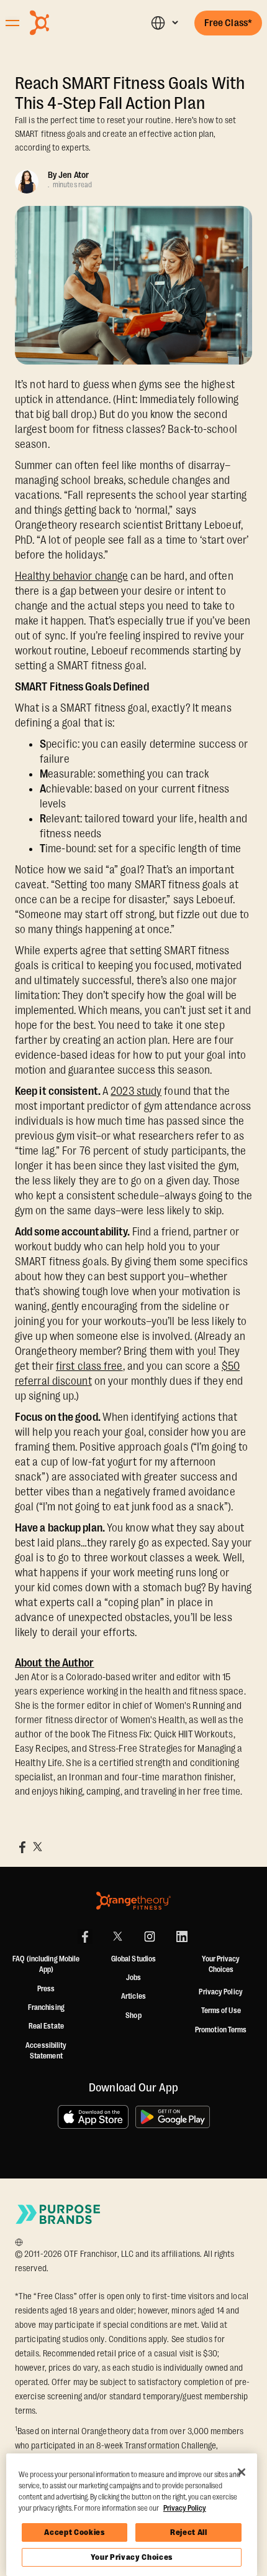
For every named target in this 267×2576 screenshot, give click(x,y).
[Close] (242, 2472)
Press (46, 1989)
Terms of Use (221, 2011)
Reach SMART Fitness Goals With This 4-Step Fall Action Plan (130, 93)
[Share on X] (37, 1847)
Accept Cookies (74, 2532)
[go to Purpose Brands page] (58, 2214)
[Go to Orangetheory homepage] (69, 23)
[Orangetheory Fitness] (133, 1901)
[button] (164, 23)
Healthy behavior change (71, 576)
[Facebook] (85, 1937)
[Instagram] (150, 1937)
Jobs (133, 1978)
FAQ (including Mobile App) (46, 1965)
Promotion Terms (221, 2030)
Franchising (46, 2007)
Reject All (189, 2532)
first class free (89, 1366)
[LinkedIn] (182, 1937)
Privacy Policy (220, 1992)
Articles (133, 1996)
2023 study (136, 1091)
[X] (117, 1937)
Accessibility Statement (46, 2051)
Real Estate (46, 2026)
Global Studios (133, 1959)
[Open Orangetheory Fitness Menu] (12, 23)
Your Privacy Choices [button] (221, 1965)
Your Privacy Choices (132, 2557)
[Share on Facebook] (22, 1847)
